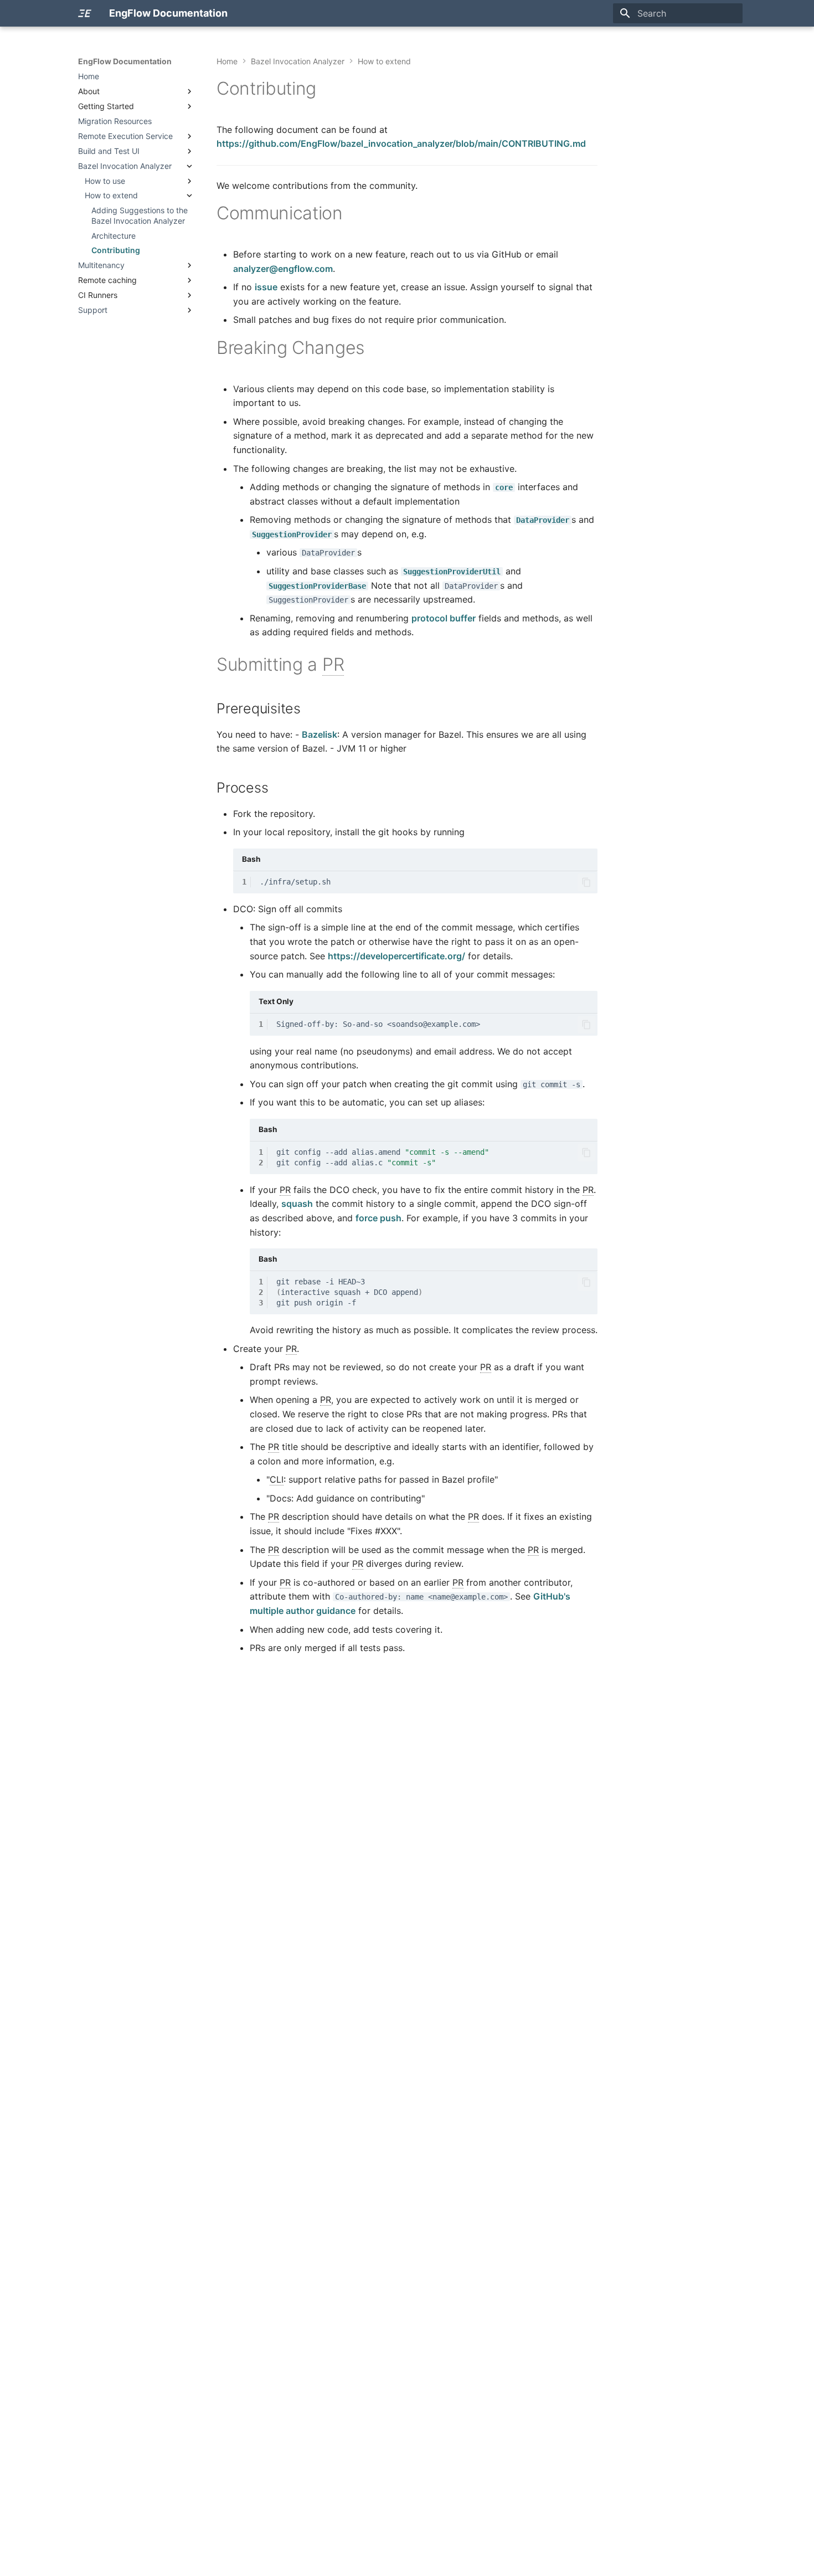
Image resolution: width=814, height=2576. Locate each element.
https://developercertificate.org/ (396, 956)
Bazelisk (320, 734)
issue (266, 287)
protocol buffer (444, 618)
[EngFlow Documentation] (85, 13)
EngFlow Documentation (125, 61)
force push (378, 1218)
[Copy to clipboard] (586, 882)
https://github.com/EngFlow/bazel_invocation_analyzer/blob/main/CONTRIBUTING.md (401, 143)
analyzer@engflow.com (283, 269)
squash (297, 1204)
